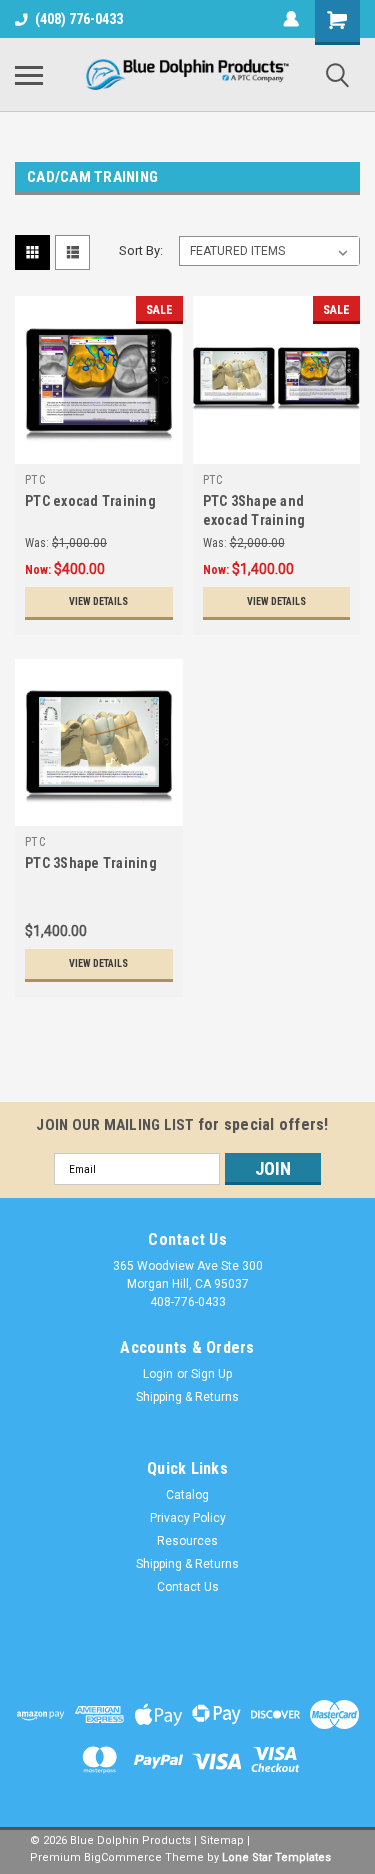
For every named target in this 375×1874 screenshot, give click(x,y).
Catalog (187, 1495)
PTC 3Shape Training (91, 863)
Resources (187, 1541)
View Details (98, 601)
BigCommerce (123, 1857)
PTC (35, 480)
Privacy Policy (188, 1518)
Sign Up (211, 1374)
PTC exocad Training (90, 501)
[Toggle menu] (29, 75)
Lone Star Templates (276, 1857)
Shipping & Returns (187, 1397)
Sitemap (222, 1840)
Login (158, 1374)
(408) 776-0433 (79, 19)
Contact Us (188, 1587)
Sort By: (141, 250)
